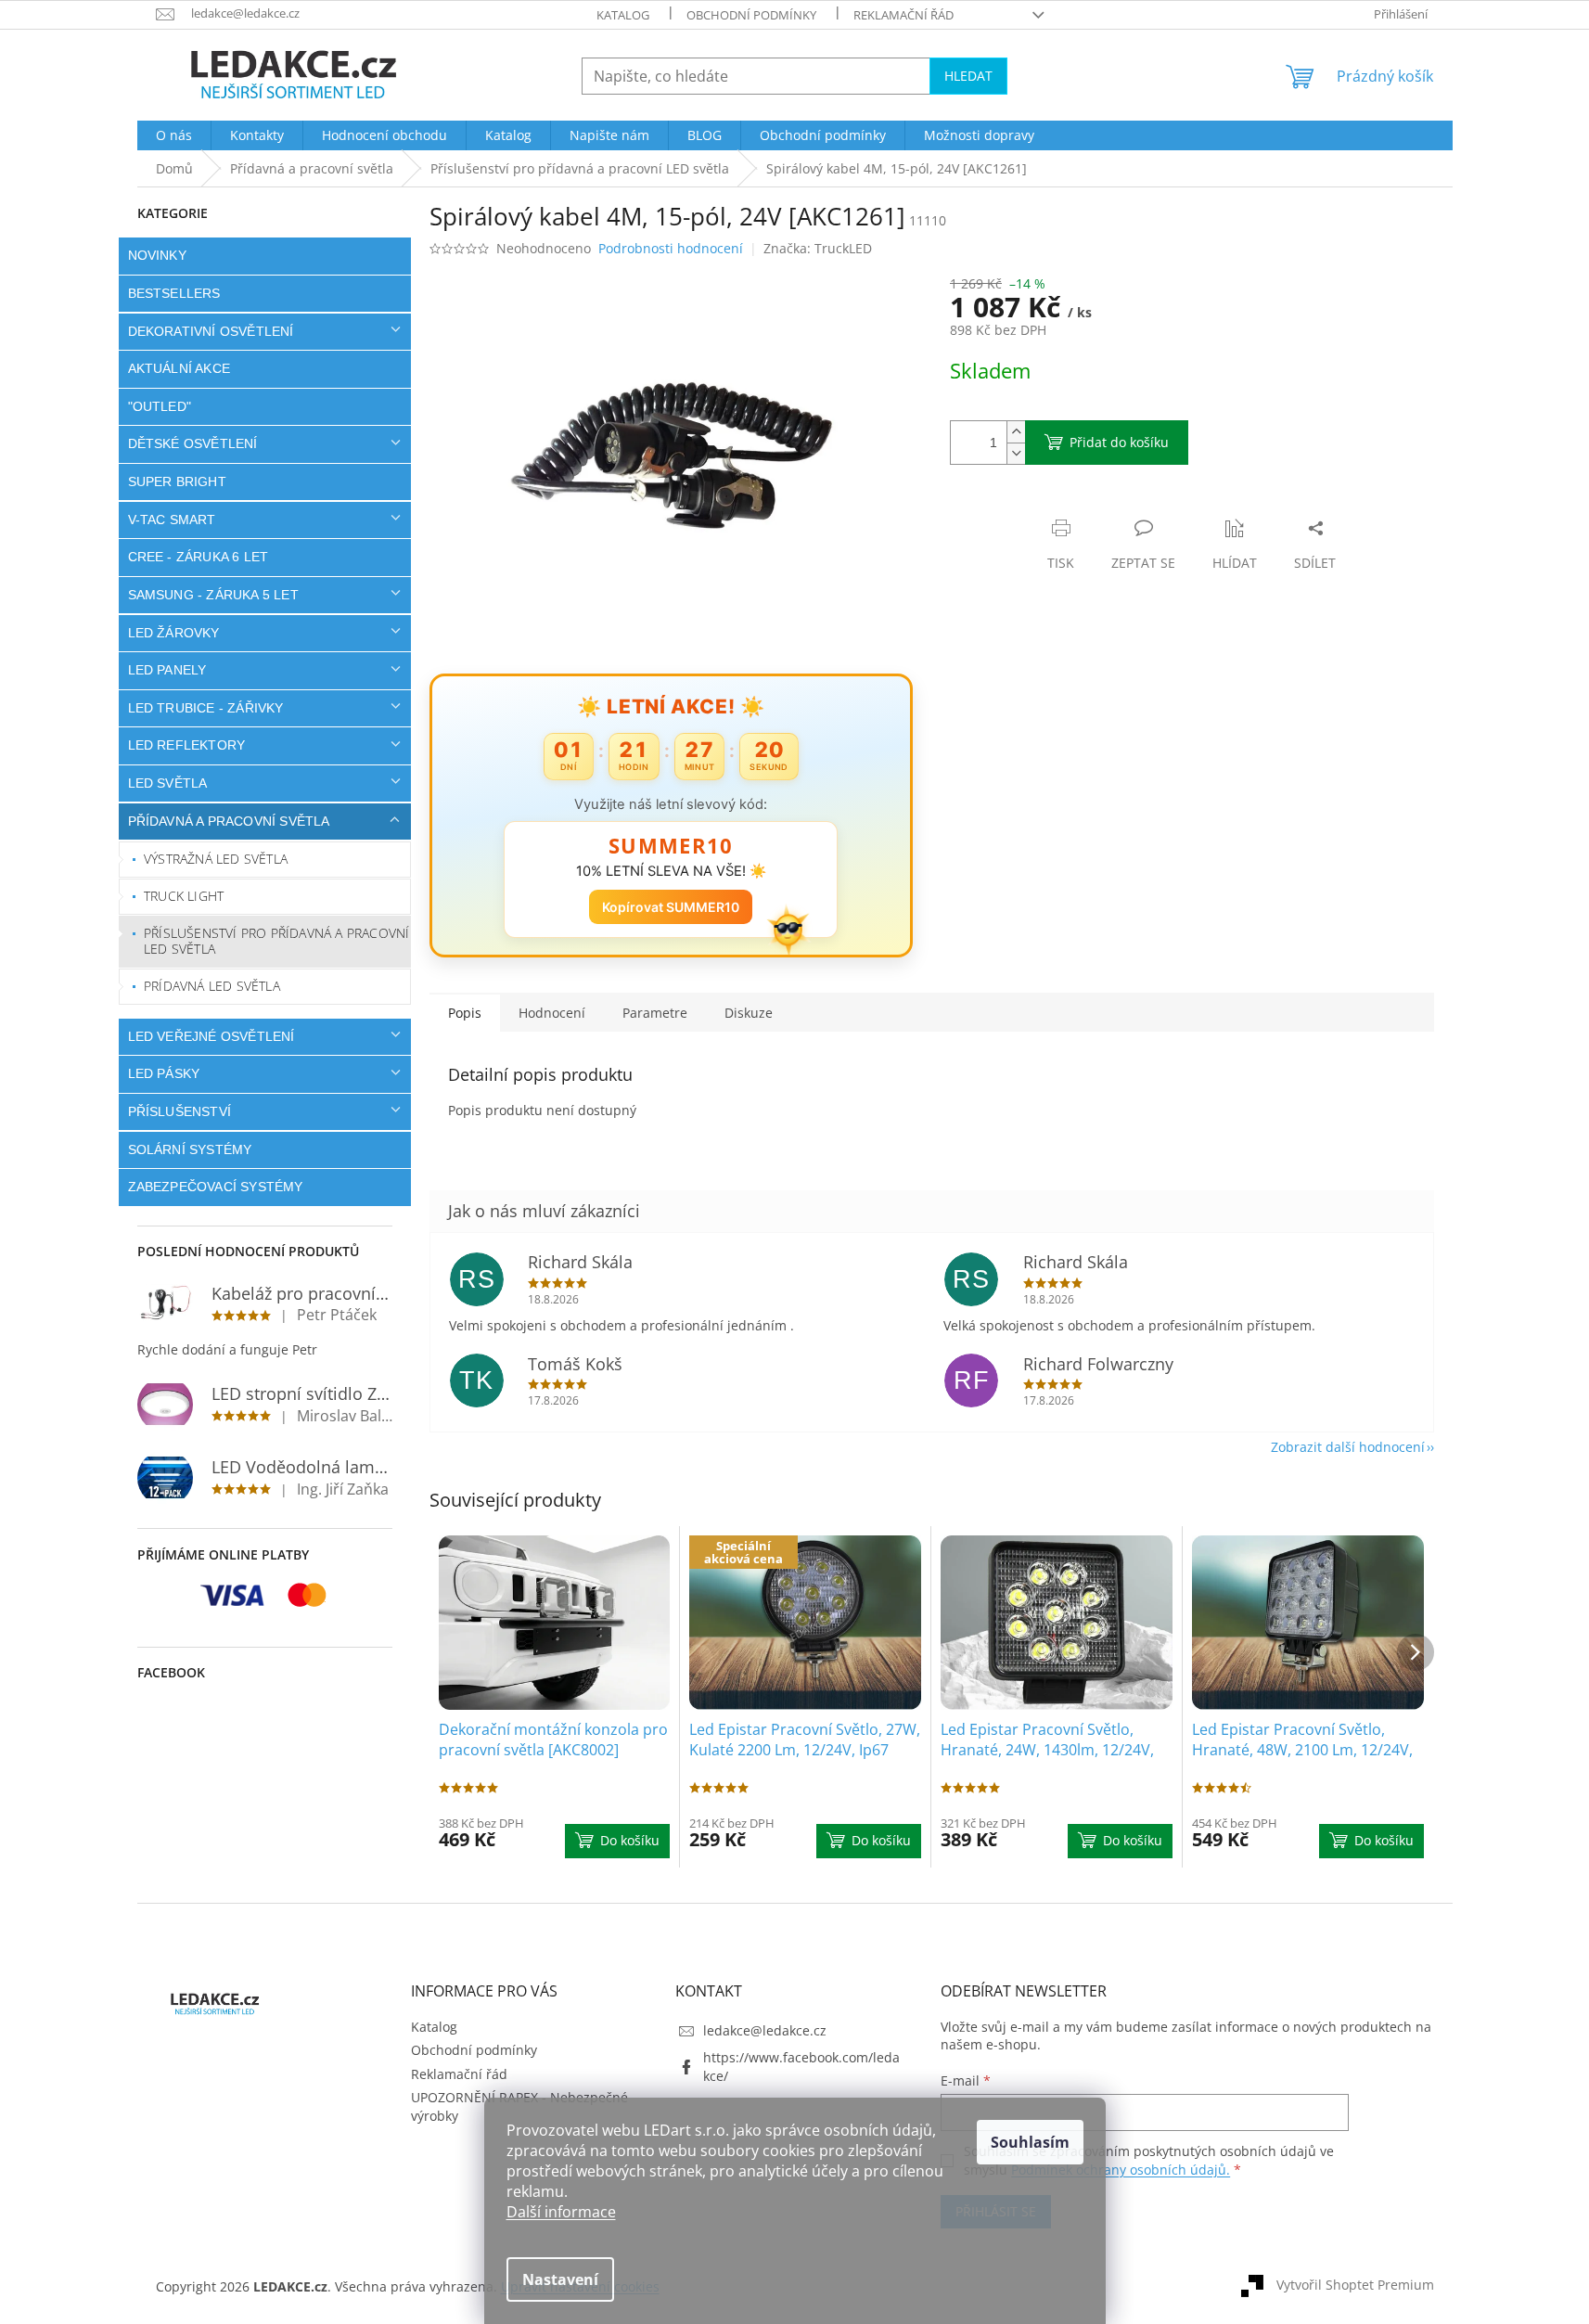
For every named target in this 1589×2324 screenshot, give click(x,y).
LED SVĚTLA (168, 783)
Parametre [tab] (655, 1013)
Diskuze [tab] (749, 1013)
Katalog (623, 15)
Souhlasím (1030, 2142)
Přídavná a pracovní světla (229, 821)
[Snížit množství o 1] (1016, 453)
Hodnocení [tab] (552, 1013)
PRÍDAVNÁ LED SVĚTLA (212, 986)
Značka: (818, 248)
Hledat (968, 76)
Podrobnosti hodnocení (671, 248)
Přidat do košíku (1119, 442)
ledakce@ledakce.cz (765, 2030)
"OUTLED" (160, 406)
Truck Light (184, 896)
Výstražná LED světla (216, 859)
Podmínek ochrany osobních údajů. (1121, 2170)
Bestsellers (174, 293)
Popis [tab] (465, 1013)
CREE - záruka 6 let (199, 557)
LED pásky (164, 1073)
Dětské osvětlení (193, 443)
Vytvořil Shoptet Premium (1355, 2285)
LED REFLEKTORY (187, 745)
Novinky (157, 255)
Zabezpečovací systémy (216, 1187)
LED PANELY (167, 670)
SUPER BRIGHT (177, 481)
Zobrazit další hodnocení (1348, 1447)
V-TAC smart (172, 520)
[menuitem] (174, 135)
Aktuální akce (179, 368)
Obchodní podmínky (751, 15)
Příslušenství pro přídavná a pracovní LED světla (276, 941)
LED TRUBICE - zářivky (206, 708)
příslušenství (180, 1111)
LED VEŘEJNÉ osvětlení (211, 1036)
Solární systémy (190, 1149)
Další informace (561, 2212)
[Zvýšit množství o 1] (1016, 432)
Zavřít (1049, 509)
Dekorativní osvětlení (211, 331)
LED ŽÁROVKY (174, 633)
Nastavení (560, 2279)
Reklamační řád (903, 15)
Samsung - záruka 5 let (213, 595)
